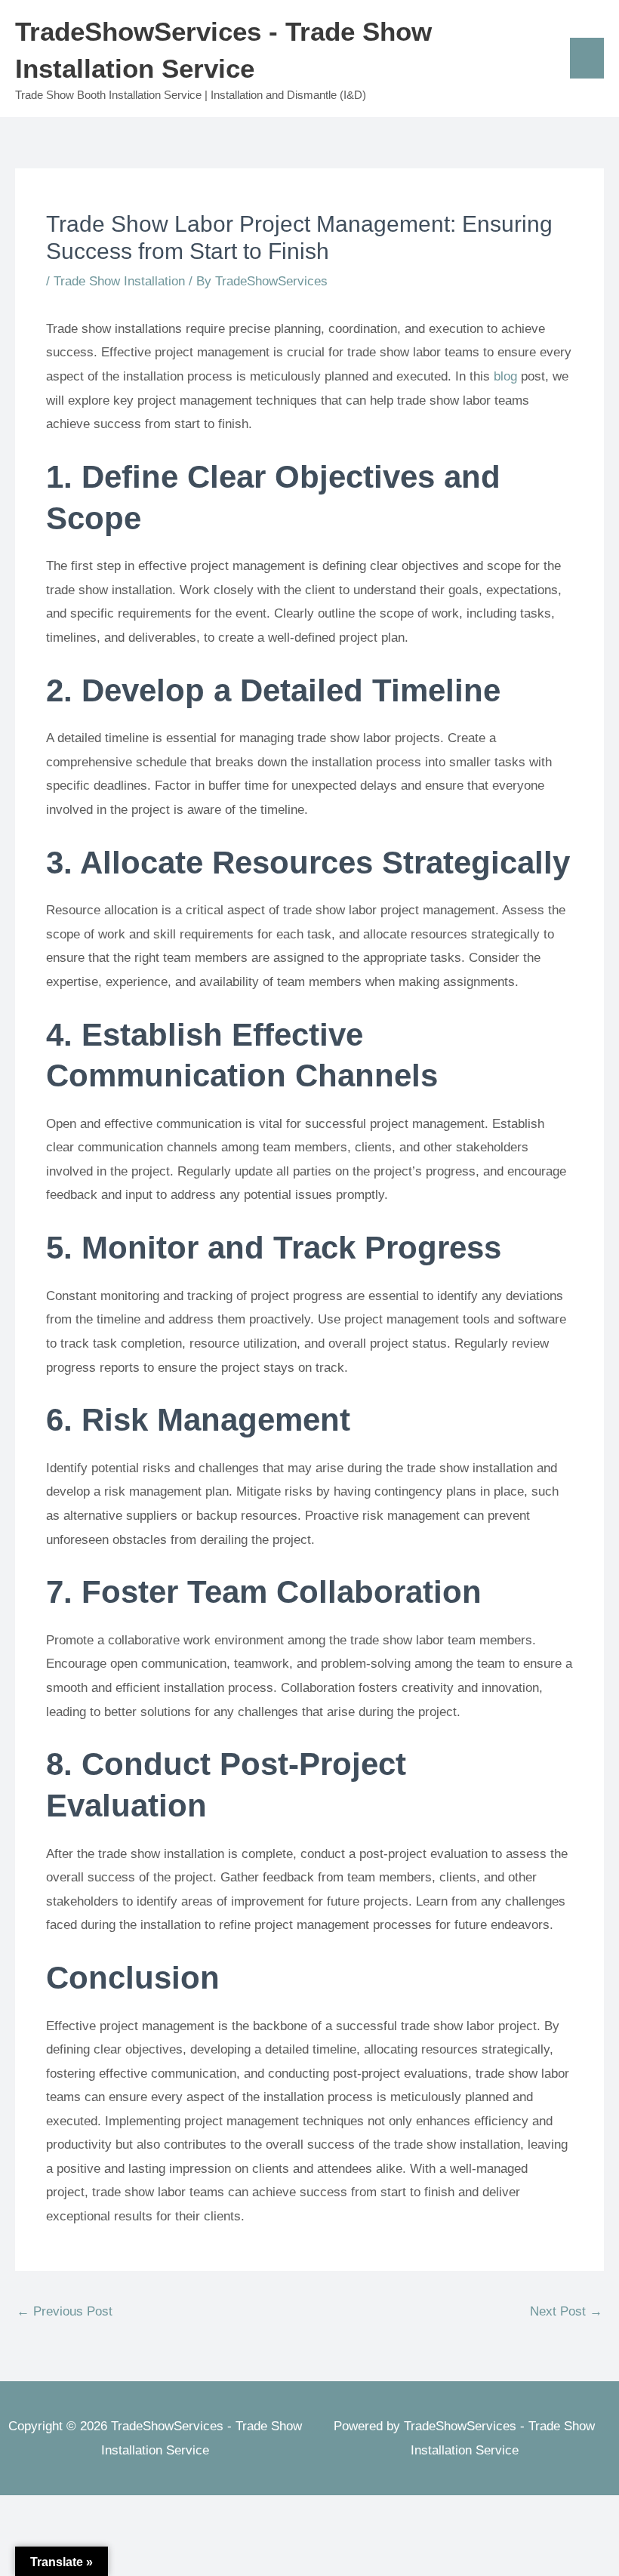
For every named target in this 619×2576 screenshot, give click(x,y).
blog (505, 376)
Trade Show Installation (119, 281)
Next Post (566, 2311)
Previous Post (65, 2311)
